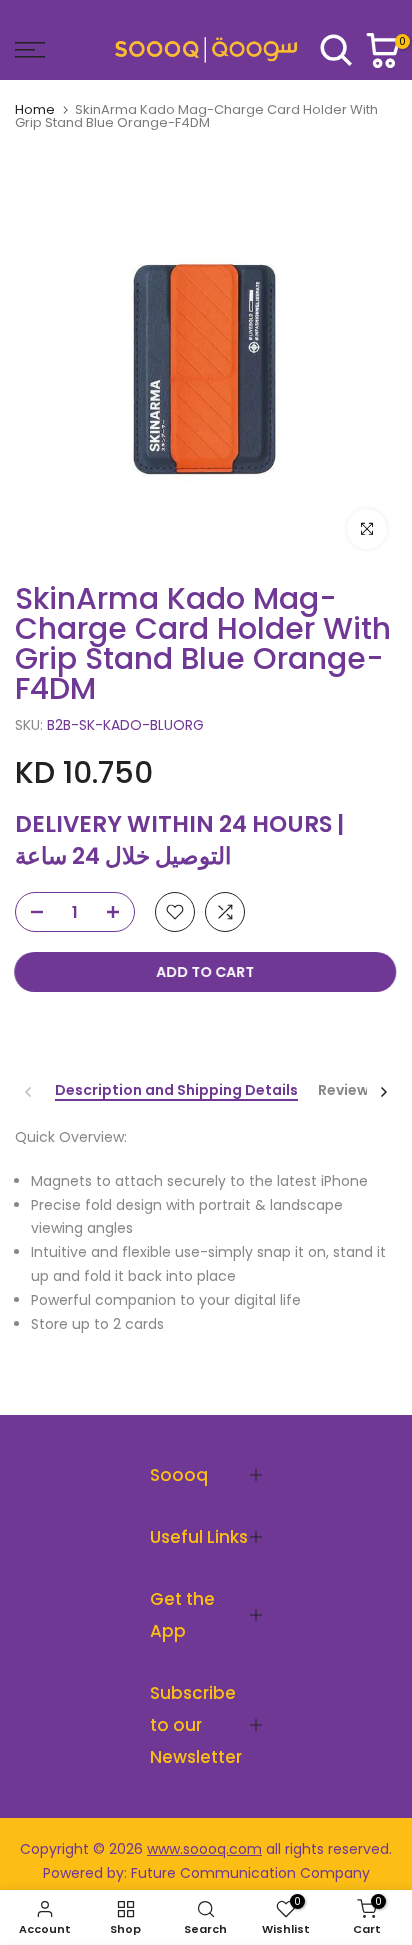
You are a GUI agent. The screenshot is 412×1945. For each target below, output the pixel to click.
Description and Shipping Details (176, 1091)
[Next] (383, 1092)
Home (35, 109)
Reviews (347, 1091)
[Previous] (29, 1092)
